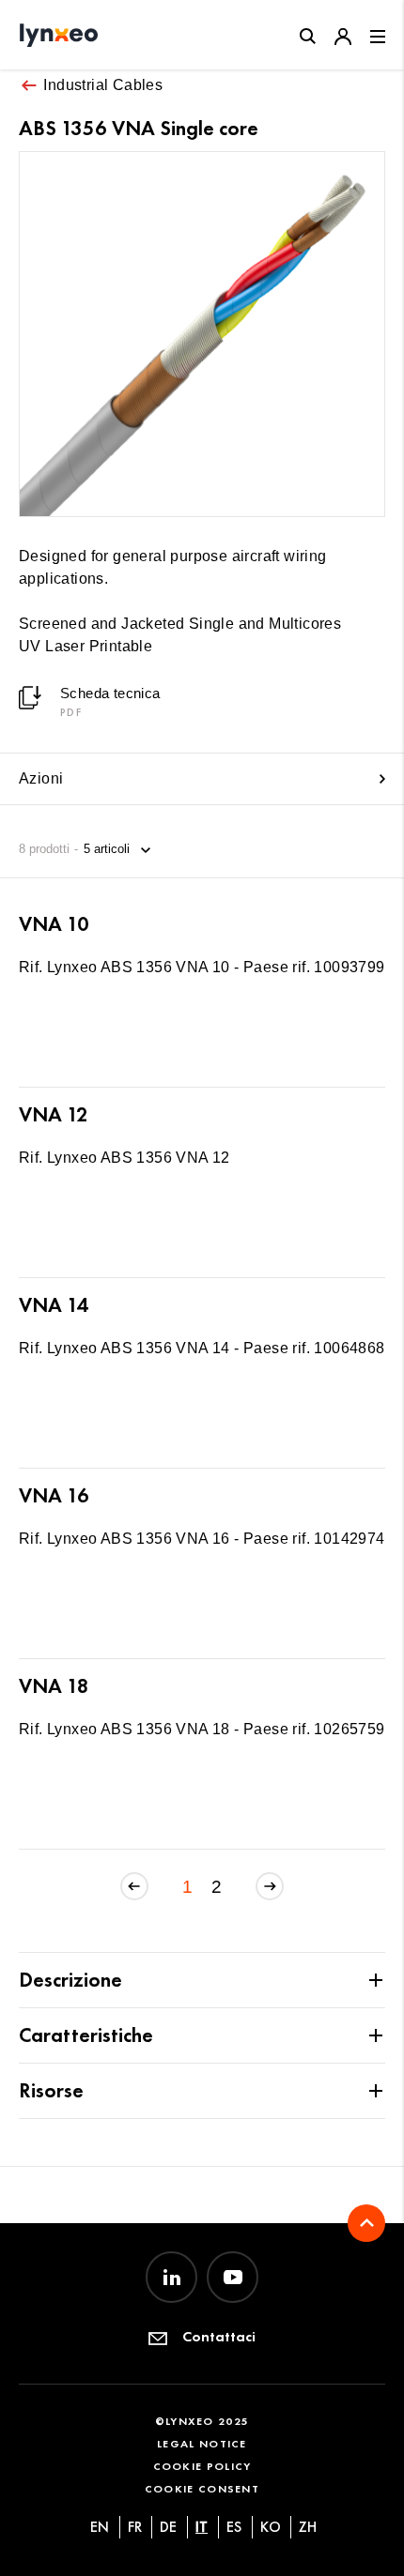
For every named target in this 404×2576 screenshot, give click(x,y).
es (234, 2527)
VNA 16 (54, 1495)
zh (308, 2527)
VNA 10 (54, 924)
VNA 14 (54, 1305)
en (100, 2527)
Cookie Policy (202, 2466)
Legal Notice (202, 2443)
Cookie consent (202, 2488)
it (202, 2527)
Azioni (41, 778)
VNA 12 (54, 1114)
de (168, 2527)
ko (271, 2527)
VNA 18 (54, 1686)
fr (135, 2527)
